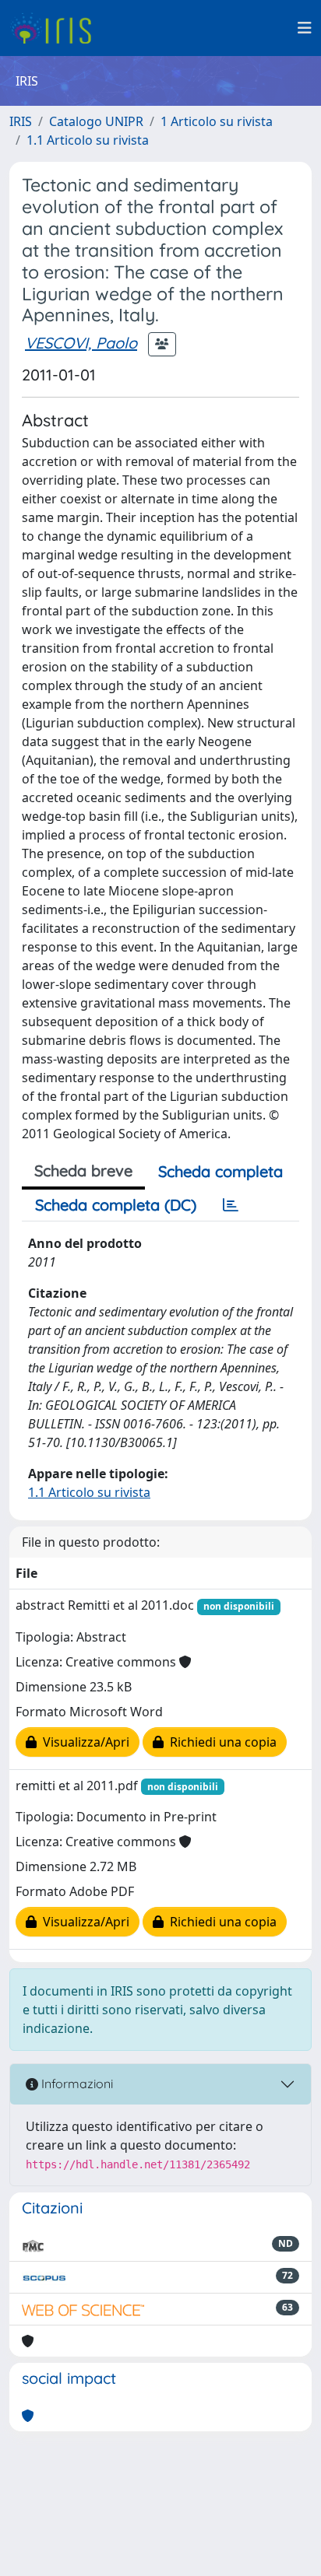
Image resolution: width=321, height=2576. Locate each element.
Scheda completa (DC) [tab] (116, 1205)
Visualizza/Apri (83, 1742)
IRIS (21, 121)
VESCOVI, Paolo (81, 343)
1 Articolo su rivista (217, 121)
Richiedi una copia (220, 1742)
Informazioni (76, 2084)
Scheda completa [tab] (220, 1171)
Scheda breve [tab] (83, 1171)
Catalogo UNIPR (96, 121)
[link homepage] (56, 28)
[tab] (231, 1205)
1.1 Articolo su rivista (88, 140)
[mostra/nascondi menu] (305, 28)
